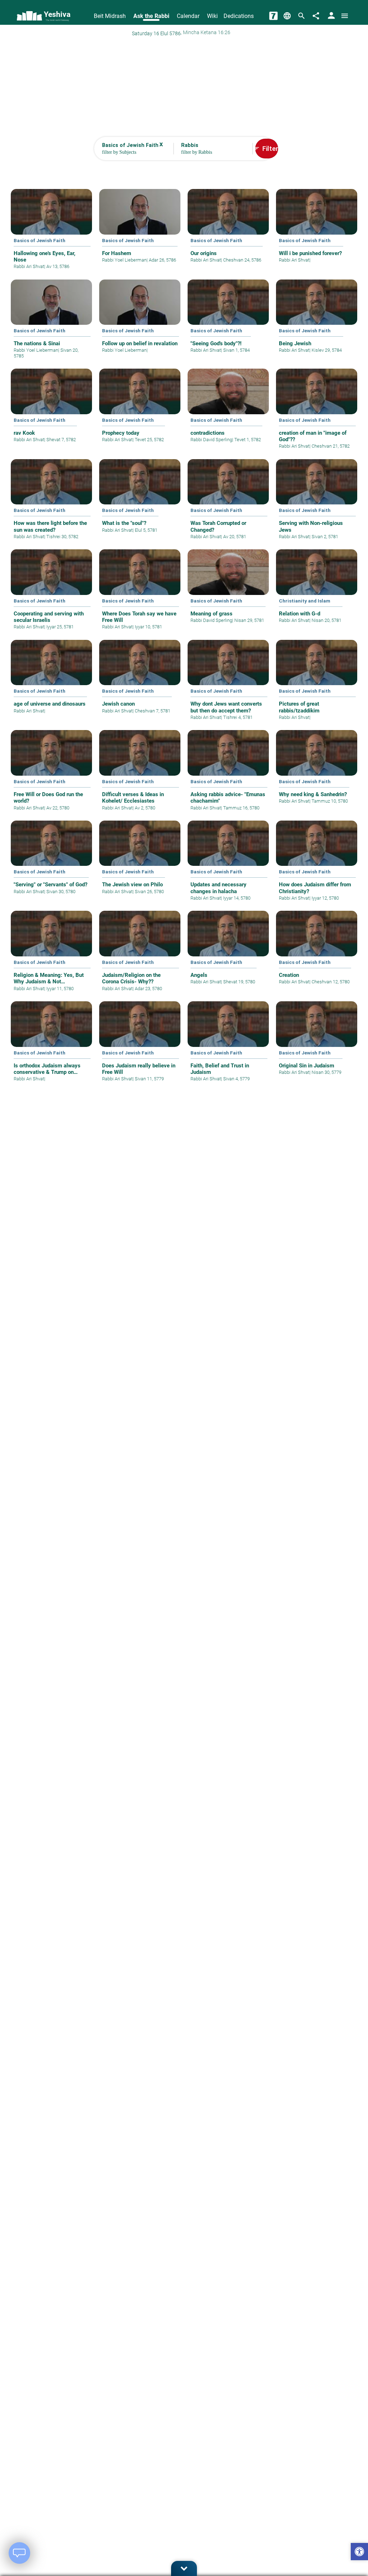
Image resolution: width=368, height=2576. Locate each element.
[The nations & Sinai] (51, 324)
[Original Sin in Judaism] (317, 1043)
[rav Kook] (51, 410)
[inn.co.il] (273, 16)
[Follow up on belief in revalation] (140, 321)
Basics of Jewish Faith (40, 240)
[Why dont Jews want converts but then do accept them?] (228, 685)
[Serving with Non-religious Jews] (317, 504)
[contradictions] (228, 410)
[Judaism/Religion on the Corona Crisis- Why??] (140, 956)
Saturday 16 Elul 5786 (156, 33)
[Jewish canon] (140, 682)
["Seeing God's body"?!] (228, 321)
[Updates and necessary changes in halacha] (228, 866)
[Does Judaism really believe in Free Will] (140, 1047)
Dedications (239, 16)
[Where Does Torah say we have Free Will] (140, 595)
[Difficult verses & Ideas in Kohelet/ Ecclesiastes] (140, 775)
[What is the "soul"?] (140, 501)
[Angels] (228, 953)
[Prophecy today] (140, 410)
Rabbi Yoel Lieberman (124, 260)
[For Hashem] (140, 231)
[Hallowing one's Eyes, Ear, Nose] (51, 234)
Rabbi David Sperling (211, 440)
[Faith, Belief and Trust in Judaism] (228, 1047)
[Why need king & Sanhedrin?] (317, 772)
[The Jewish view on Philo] (140, 862)
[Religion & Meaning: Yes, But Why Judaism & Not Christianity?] (51, 956)
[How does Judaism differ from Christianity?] (317, 866)
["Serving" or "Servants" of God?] (51, 862)
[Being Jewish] (317, 321)
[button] (359, 2552)
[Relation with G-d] (317, 591)
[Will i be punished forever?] (317, 231)
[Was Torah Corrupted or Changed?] (228, 504)
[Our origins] (228, 231)
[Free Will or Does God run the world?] (51, 775)
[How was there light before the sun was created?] (51, 504)
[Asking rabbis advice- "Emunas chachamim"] (228, 775)
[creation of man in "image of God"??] (317, 414)
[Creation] (317, 953)
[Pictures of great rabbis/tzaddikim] (317, 685)
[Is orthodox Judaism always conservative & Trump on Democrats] (51, 1047)
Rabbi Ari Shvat (29, 266)
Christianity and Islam (305, 601)
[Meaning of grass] (228, 591)
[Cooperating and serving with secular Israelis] (51, 595)
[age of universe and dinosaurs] (51, 682)
